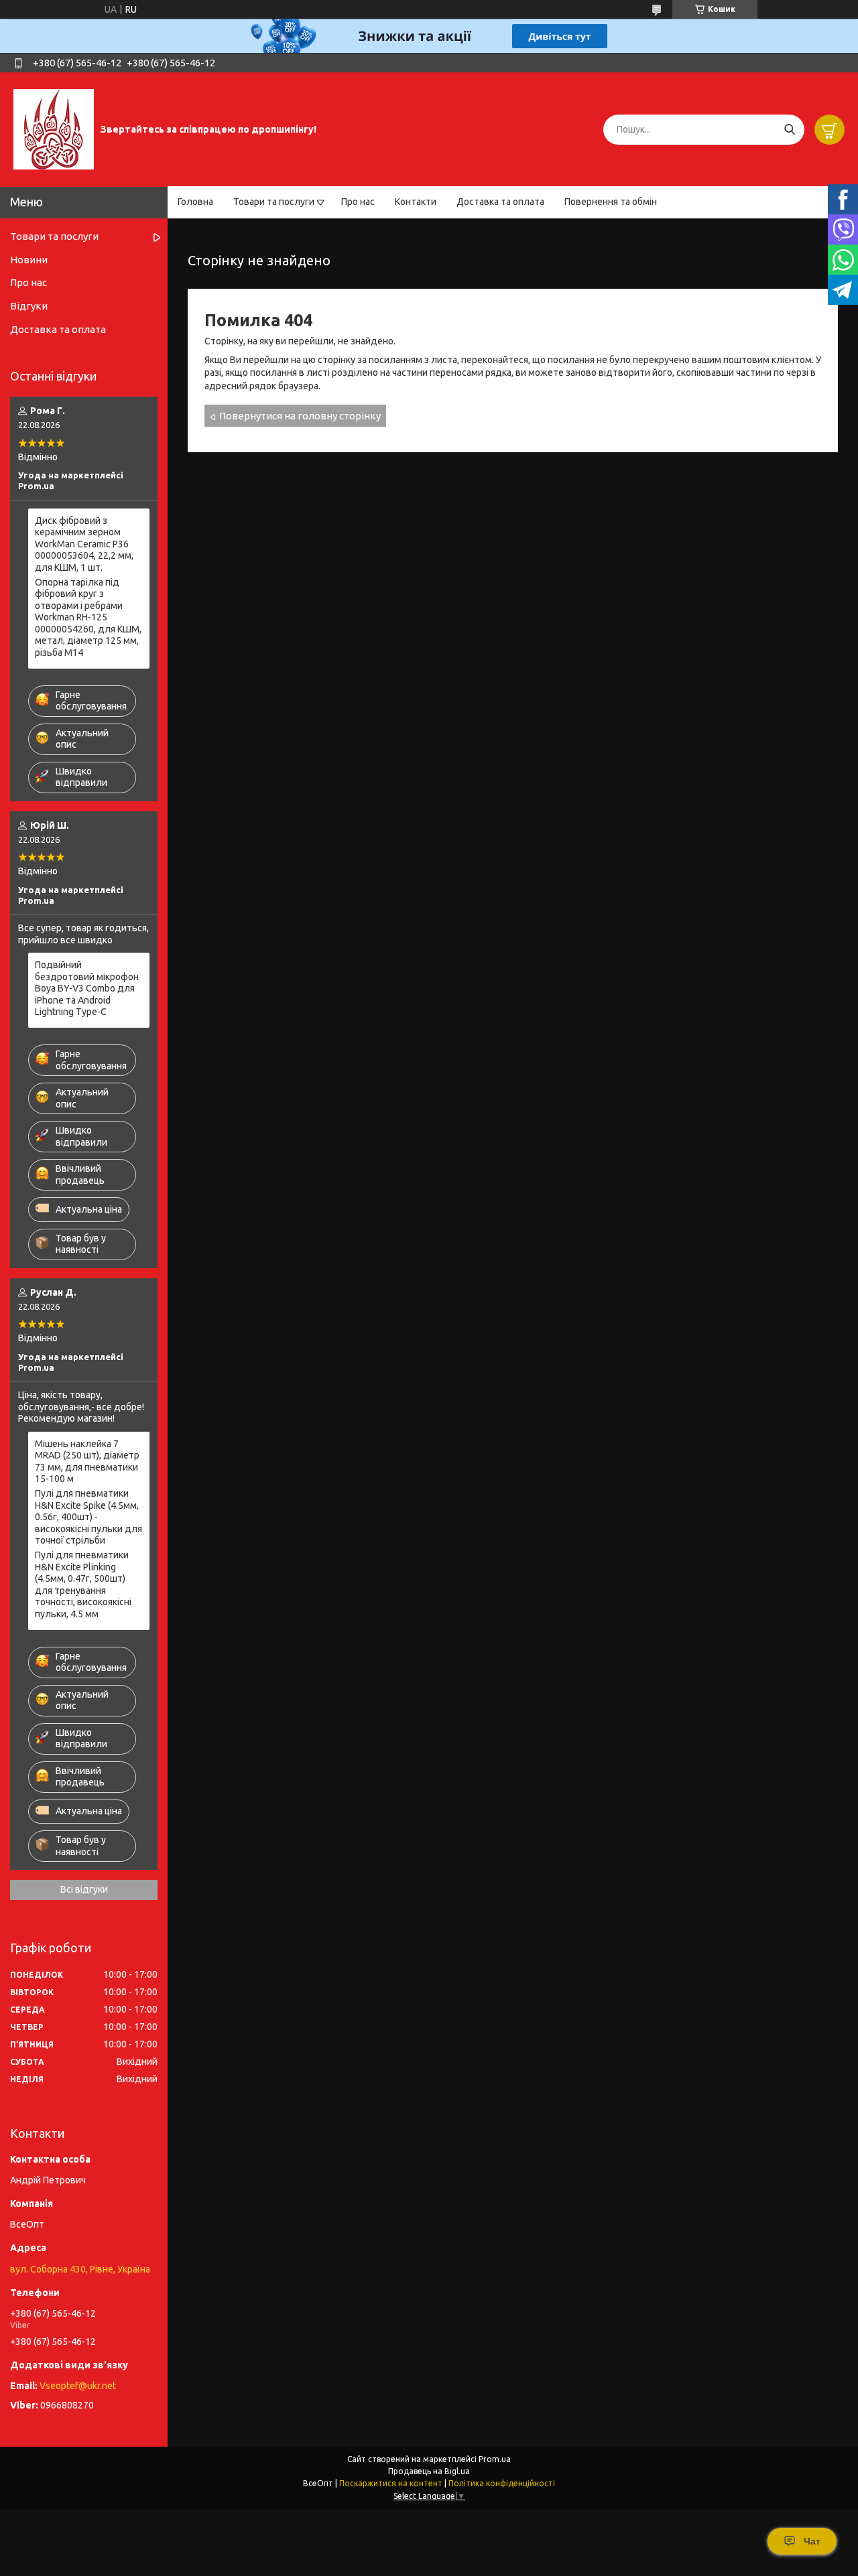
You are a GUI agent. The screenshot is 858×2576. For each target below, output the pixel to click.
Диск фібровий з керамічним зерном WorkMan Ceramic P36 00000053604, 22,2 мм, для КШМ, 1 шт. (84, 544)
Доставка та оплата (500, 202)
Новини (29, 260)
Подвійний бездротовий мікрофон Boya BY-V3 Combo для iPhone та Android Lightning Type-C (87, 988)
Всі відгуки (84, 1889)
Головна (195, 202)
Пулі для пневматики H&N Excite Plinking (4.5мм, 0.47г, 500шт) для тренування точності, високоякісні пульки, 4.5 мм (83, 1584)
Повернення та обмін (611, 202)
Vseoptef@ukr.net (78, 2386)
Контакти (416, 202)
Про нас (358, 202)
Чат (812, 2541)
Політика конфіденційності (502, 2483)
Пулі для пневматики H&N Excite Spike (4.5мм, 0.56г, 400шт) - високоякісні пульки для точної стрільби (88, 1517)
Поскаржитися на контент (391, 2483)
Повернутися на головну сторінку (300, 416)
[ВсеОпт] (54, 129)
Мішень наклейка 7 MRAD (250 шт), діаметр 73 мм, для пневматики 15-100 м (87, 1462)
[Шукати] (789, 130)
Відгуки (29, 306)
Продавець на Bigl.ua (429, 2471)
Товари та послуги (274, 202)
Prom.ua (495, 2459)
